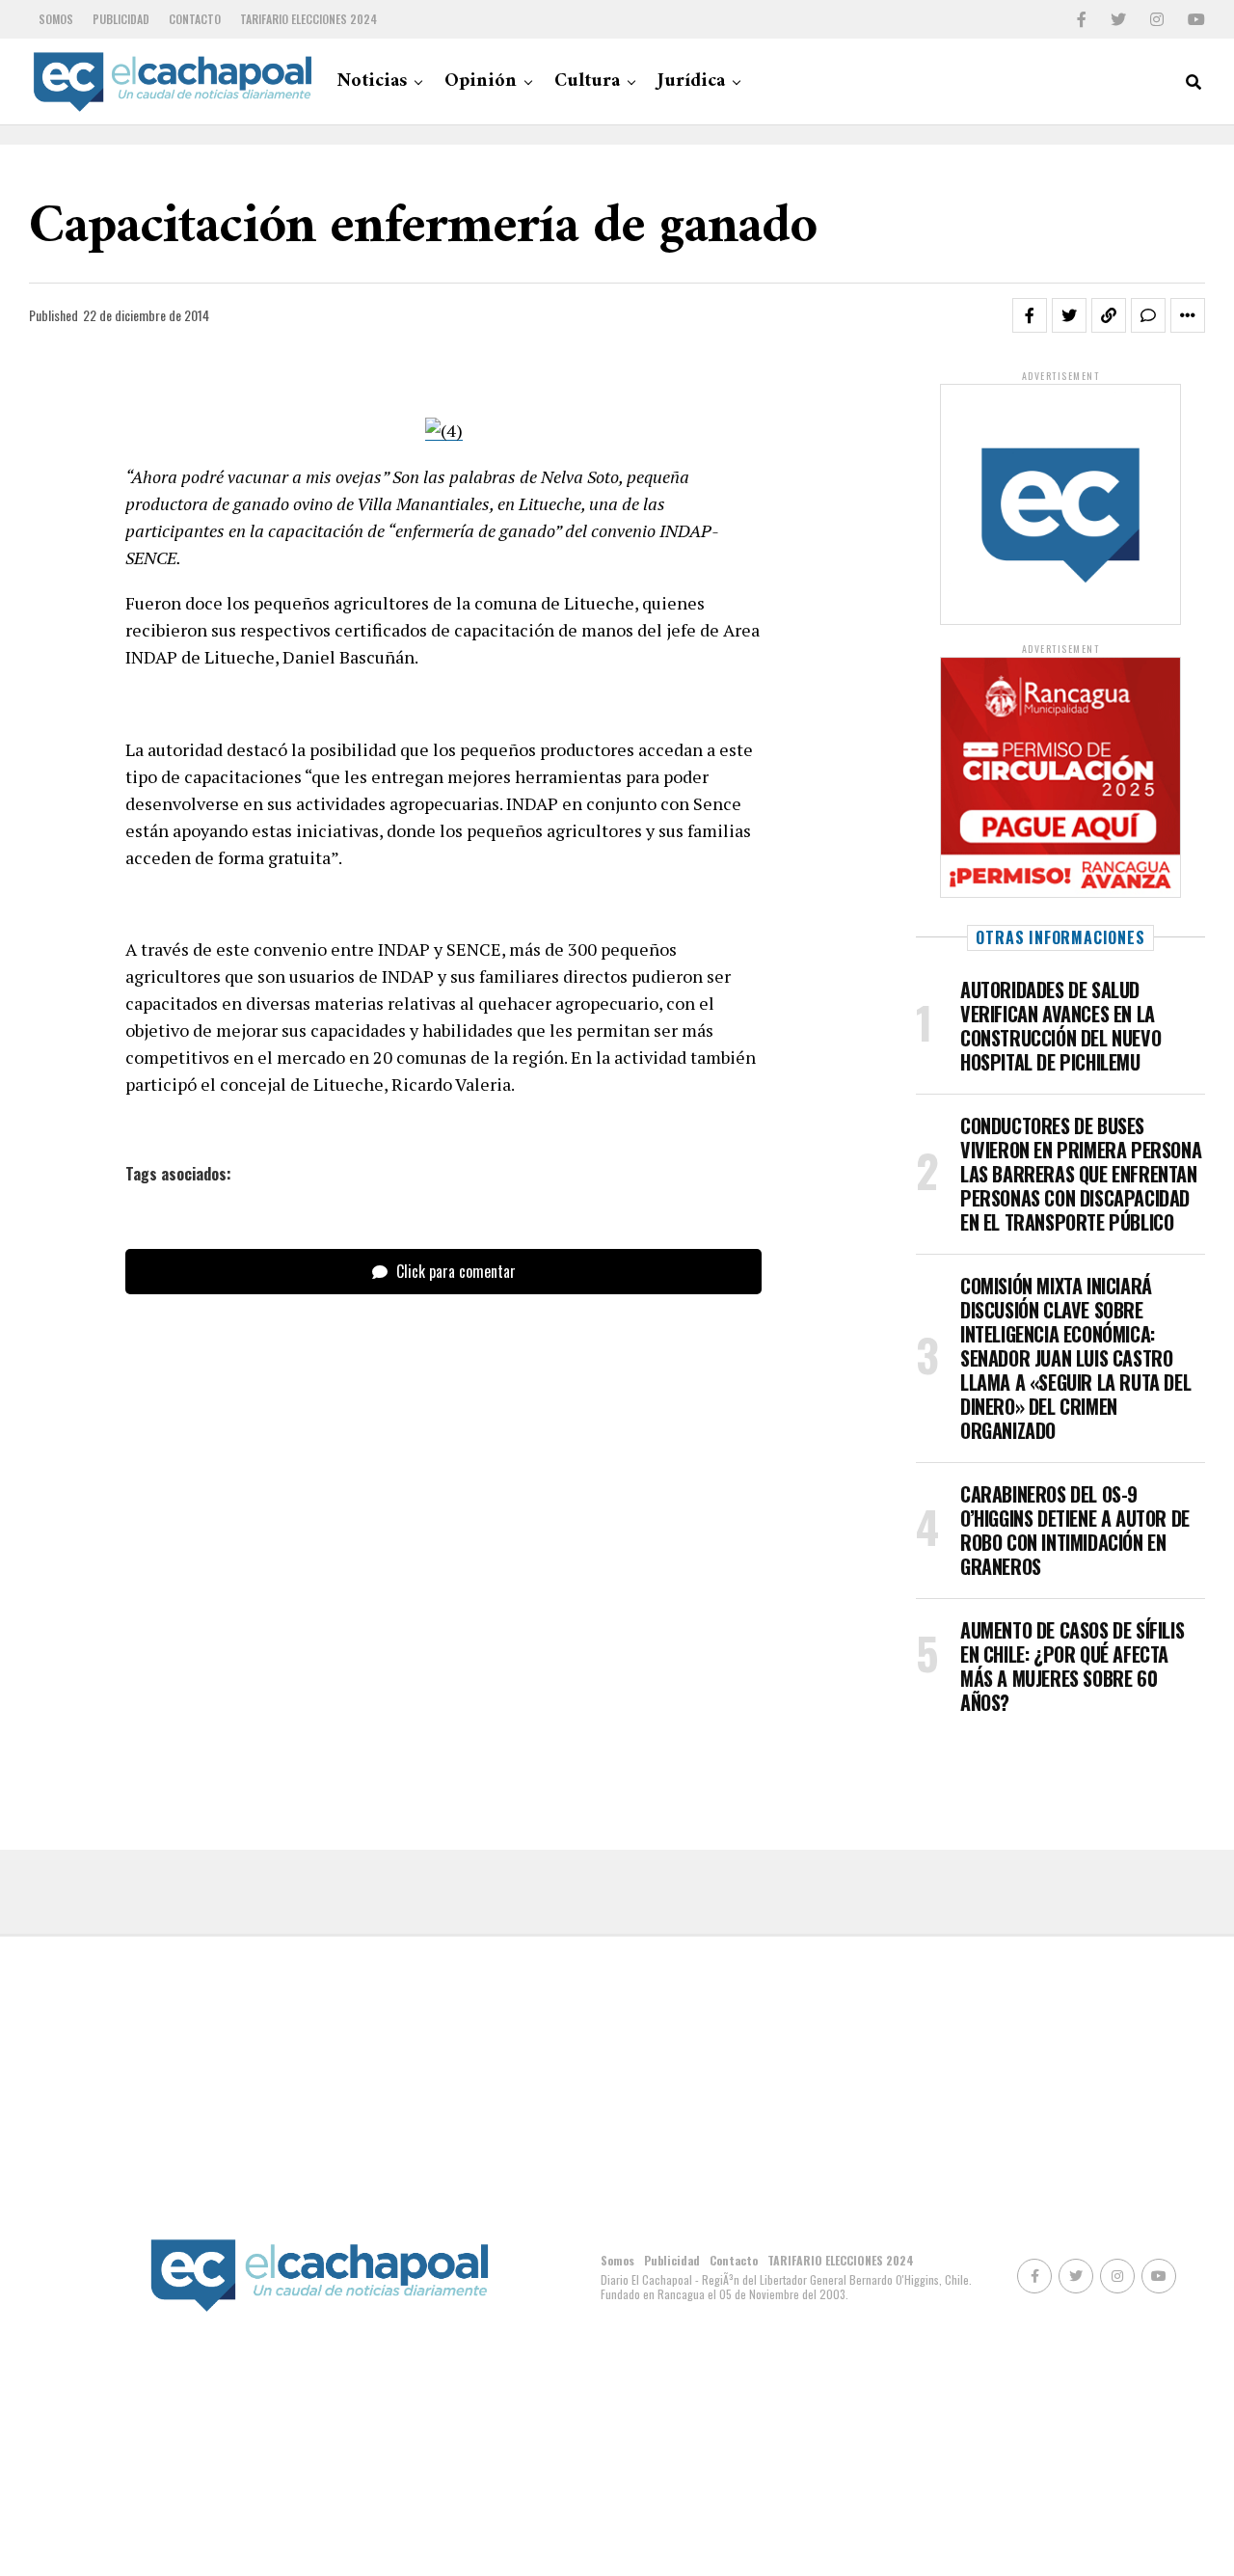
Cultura (587, 81)
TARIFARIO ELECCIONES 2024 (308, 19)
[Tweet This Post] (1069, 315)
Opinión (481, 81)
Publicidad (121, 19)
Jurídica (691, 81)
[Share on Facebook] (1030, 315)
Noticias (372, 81)
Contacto (195, 19)
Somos (56, 19)
